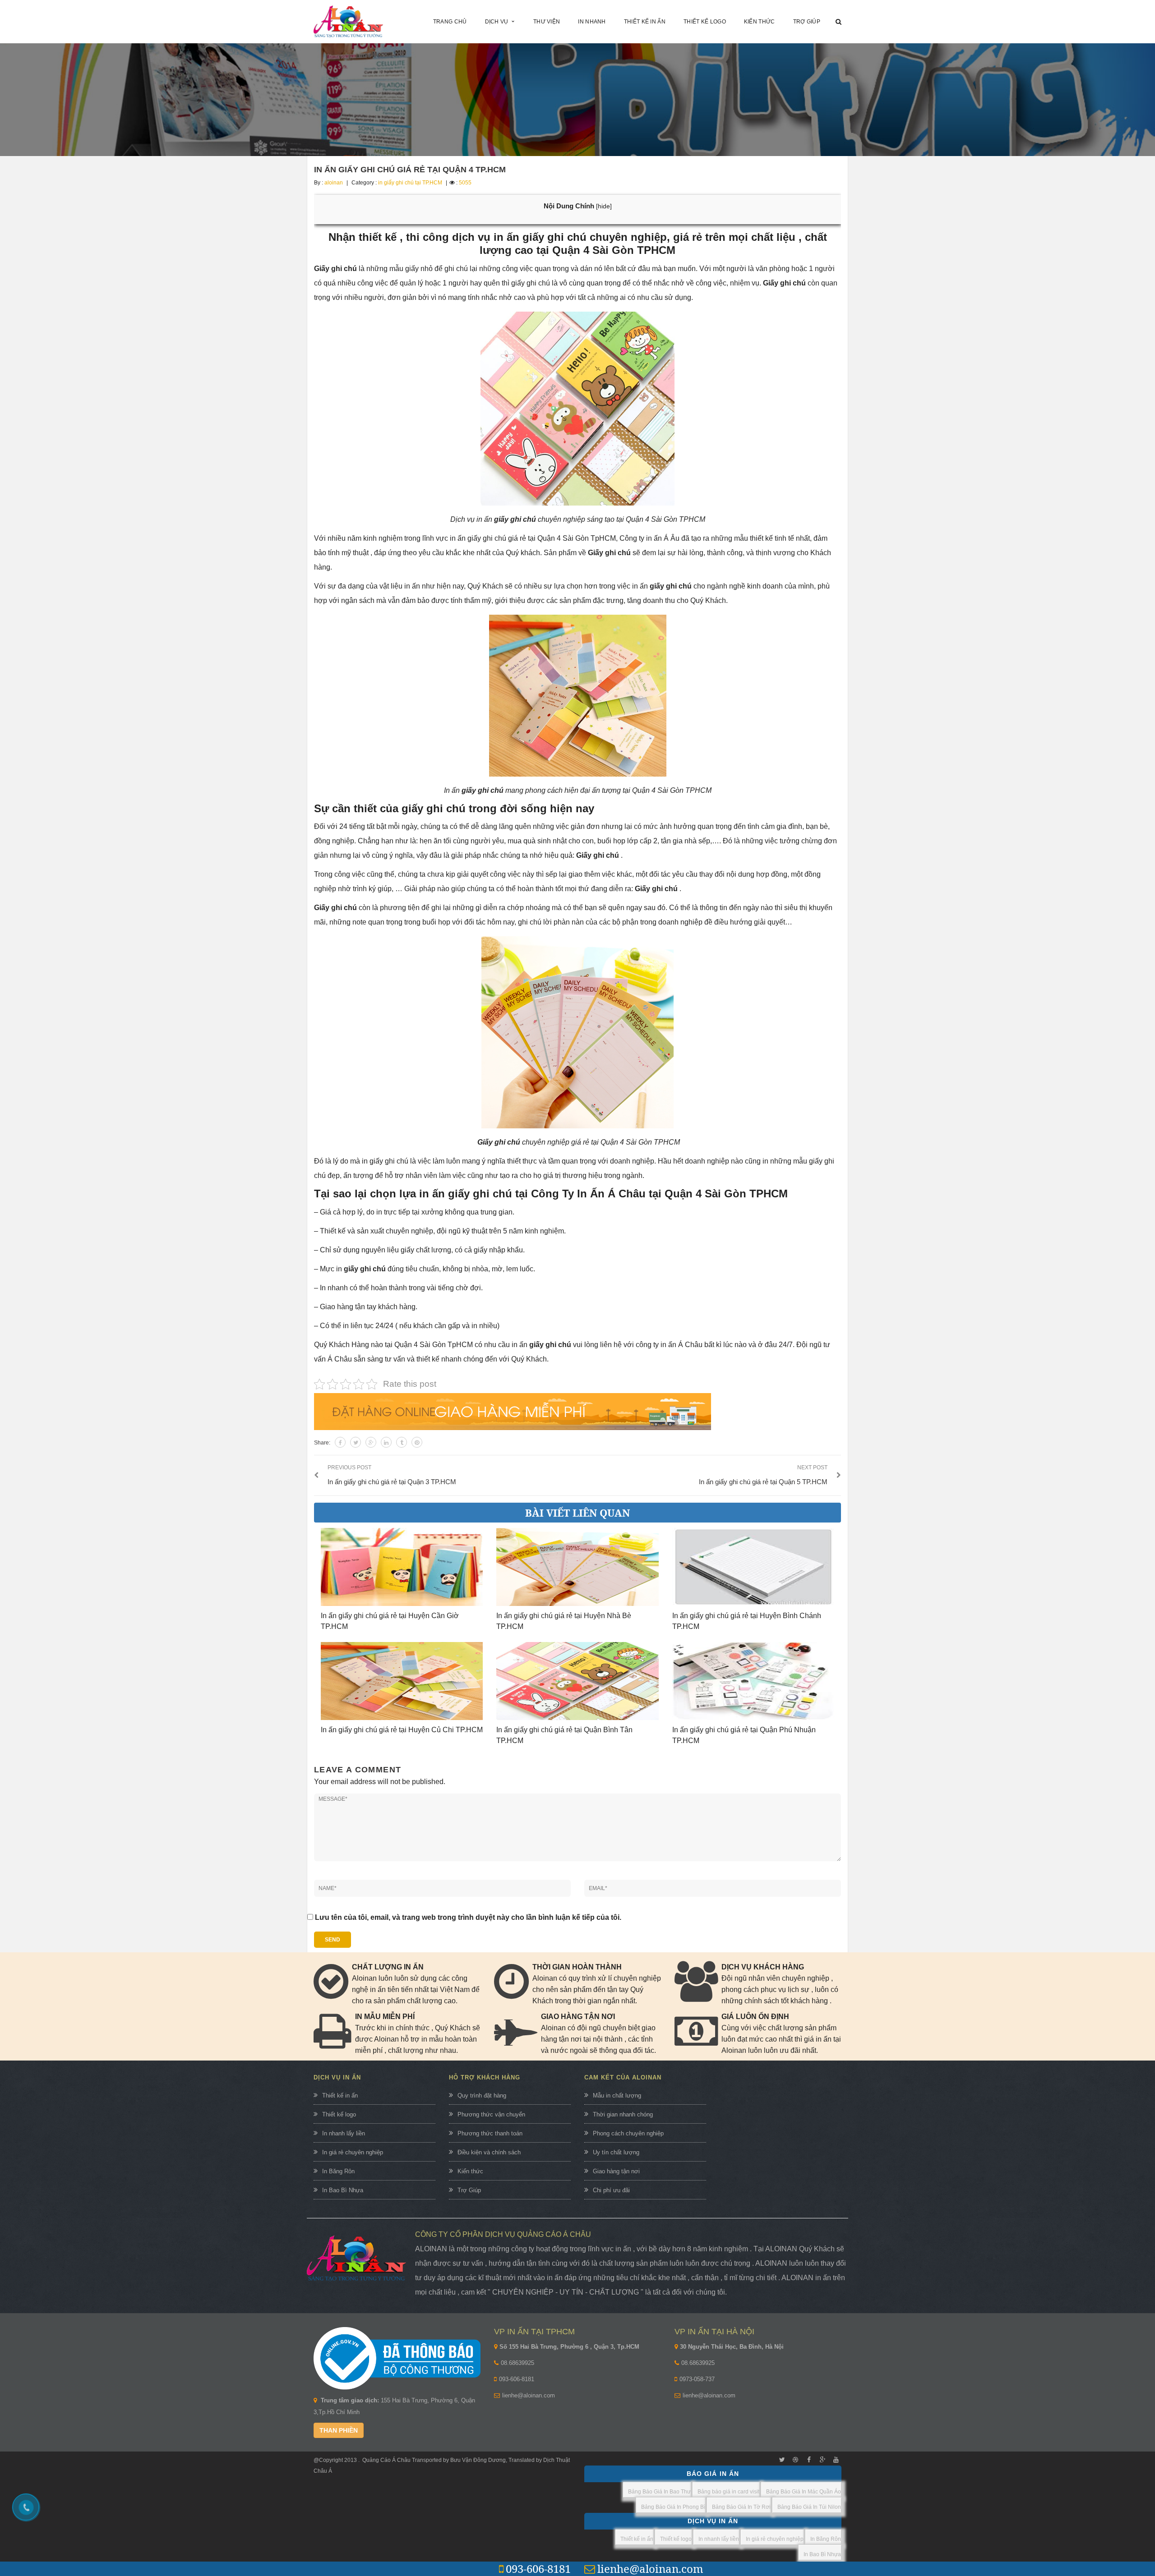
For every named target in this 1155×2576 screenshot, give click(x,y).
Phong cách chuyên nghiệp (628, 2133)
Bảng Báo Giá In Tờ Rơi (741, 2507)
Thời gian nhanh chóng (623, 2114)
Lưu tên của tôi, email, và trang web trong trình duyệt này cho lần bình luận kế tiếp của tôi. (468, 1917)
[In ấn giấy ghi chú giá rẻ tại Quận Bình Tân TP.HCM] (577, 1681)
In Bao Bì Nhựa (343, 2190)
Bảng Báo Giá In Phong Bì (673, 2507)
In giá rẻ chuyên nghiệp (353, 2152)
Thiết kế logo (339, 2114)
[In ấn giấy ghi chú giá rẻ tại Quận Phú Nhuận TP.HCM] (753, 1681)
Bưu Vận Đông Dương (477, 2460)
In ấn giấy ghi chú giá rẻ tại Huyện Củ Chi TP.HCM (402, 1730)
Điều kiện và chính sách (489, 2152)
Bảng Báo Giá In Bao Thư (659, 2492)
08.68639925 (517, 2363)
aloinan (334, 183)
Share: (322, 1443)
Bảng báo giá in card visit (728, 2492)
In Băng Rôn (338, 2171)
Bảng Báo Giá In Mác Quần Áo (804, 2492)
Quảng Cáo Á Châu (386, 2460)
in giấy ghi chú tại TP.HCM (410, 183)
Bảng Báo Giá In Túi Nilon (809, 2507)
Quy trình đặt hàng (482, 2095)
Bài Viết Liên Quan (577, 1513)
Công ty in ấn (641, 538)
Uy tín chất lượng (616, 2152)
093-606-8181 (517, 2379)
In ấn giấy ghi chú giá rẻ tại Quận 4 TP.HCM (410, 170)
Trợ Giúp (469, 2190)
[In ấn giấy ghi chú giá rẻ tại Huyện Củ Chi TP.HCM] (402, 1681)
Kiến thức (470, 2171)
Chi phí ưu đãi (611, 2190)
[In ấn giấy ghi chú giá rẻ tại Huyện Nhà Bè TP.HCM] (577, 1567)
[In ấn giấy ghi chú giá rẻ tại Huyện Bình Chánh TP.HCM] (753, 1567)
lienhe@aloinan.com (529, 2395)
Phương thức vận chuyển (491, 2114)
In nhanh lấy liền (344, 2133)
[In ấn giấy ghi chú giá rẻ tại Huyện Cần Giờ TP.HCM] (402, 1567)
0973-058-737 (697, 2379)
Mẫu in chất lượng (617, 2095)
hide (604, 206)
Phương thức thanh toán (490, 2133)
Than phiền (339, 2430)
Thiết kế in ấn (340, 2095)
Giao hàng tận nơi (616, 2171)
